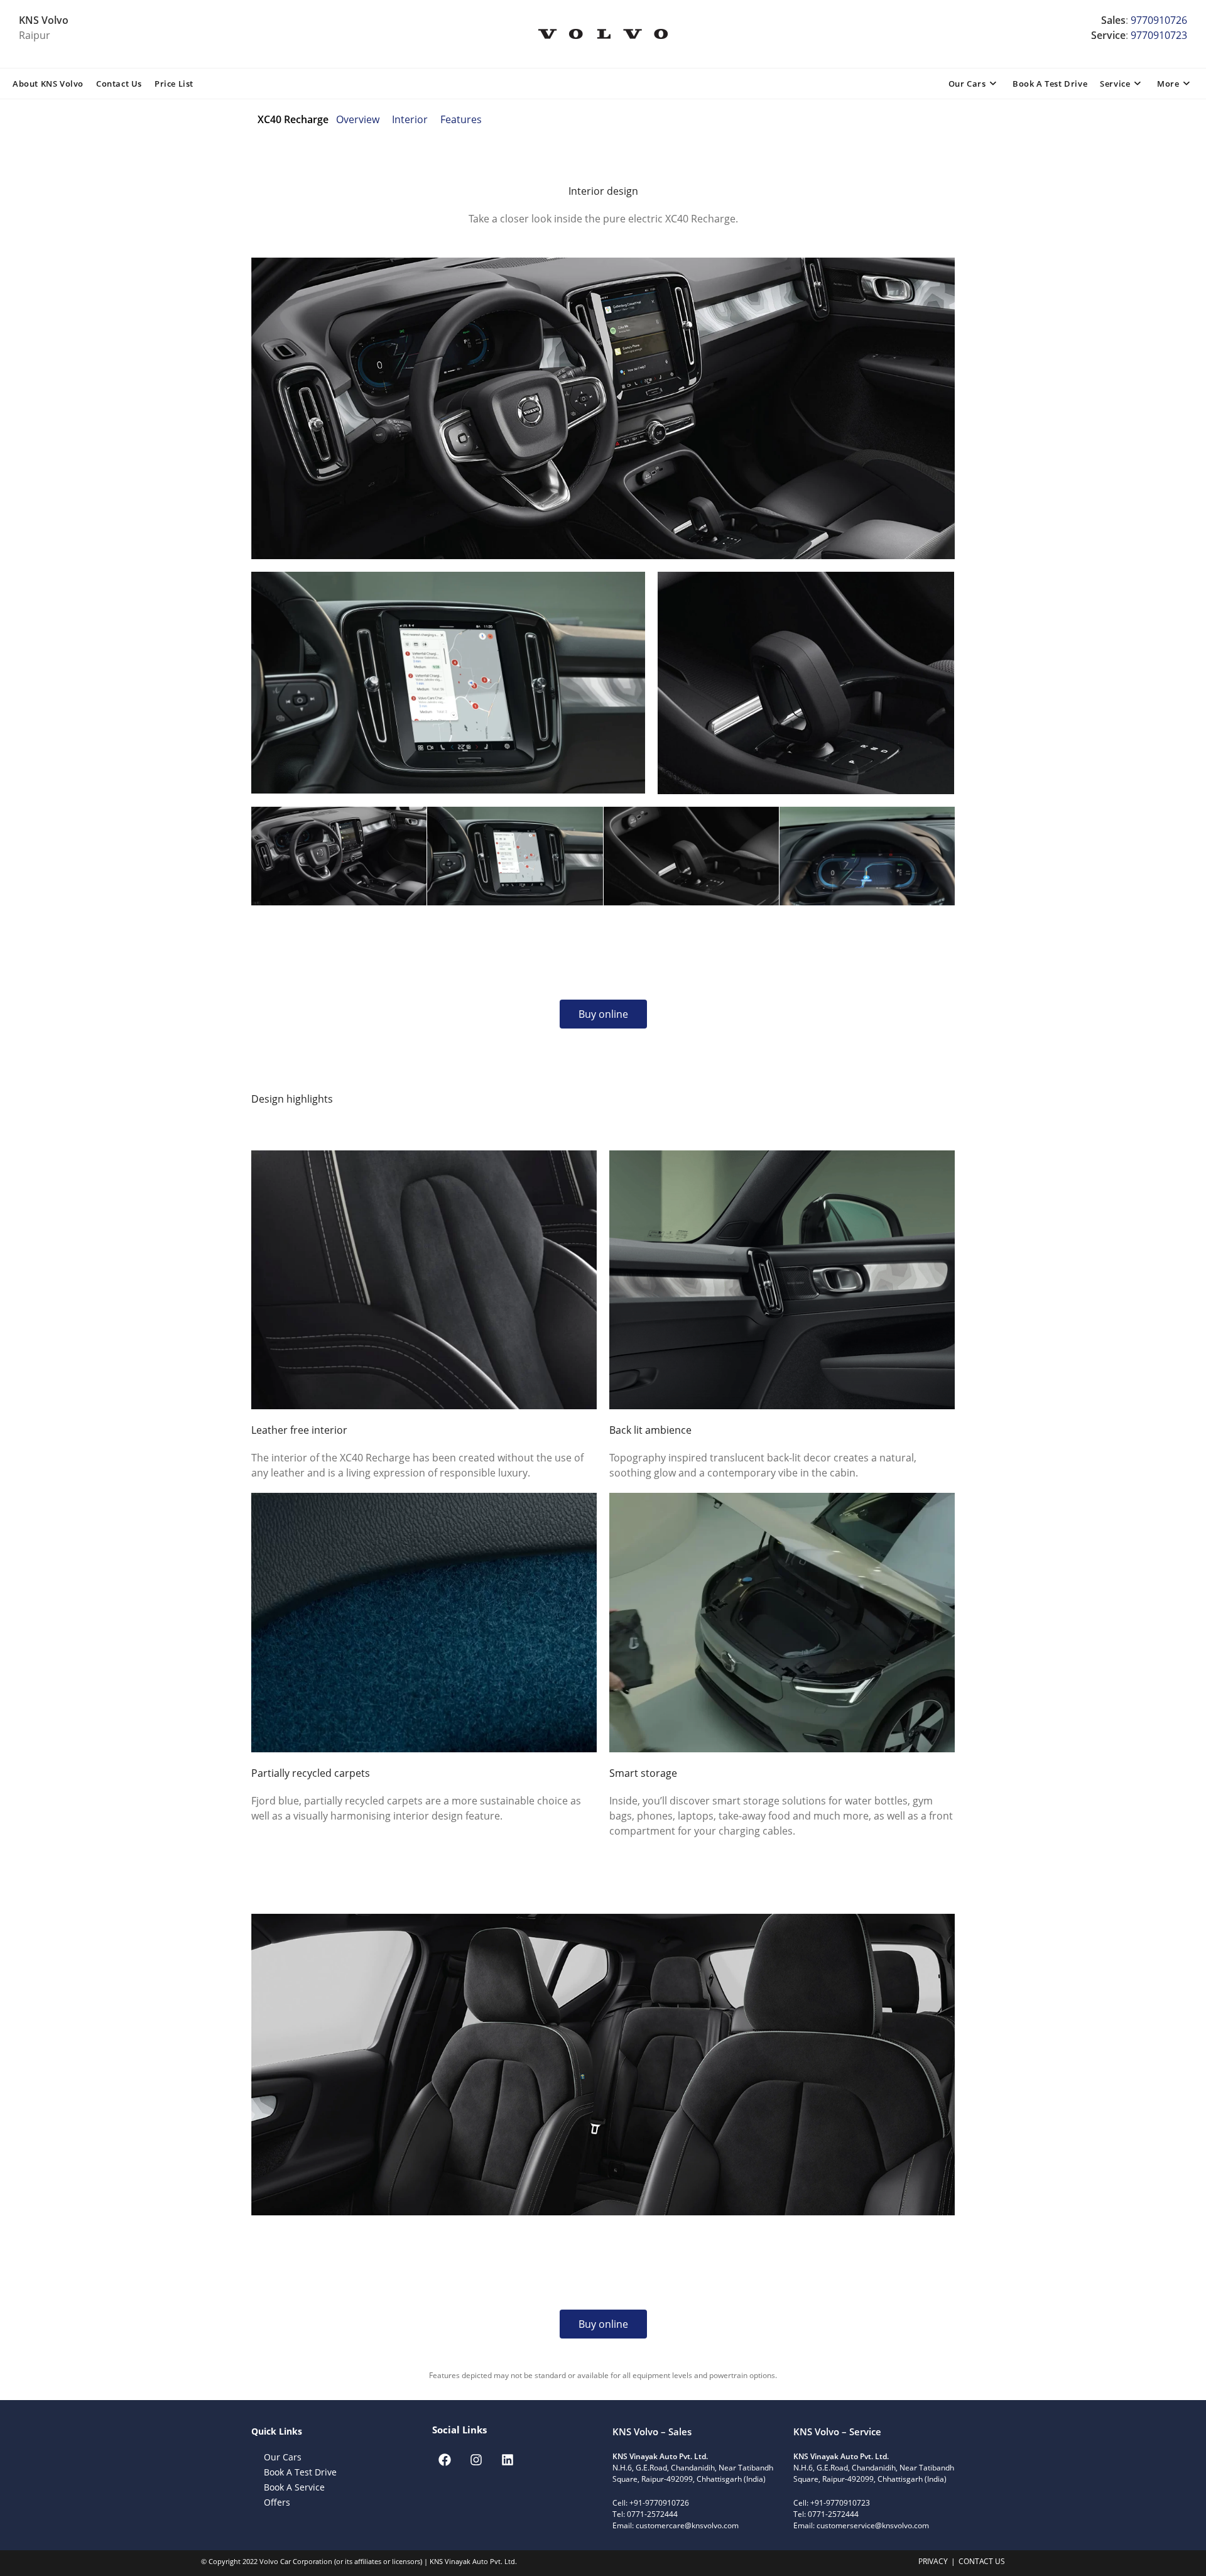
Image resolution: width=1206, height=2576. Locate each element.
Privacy (933, 2561)
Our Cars (283, 2457)
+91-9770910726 (660, 2503)
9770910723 (1159, 35)
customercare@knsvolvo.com (687, 2525)
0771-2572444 (652, 2514)
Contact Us (982, 2561)
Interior (410, 119)
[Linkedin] (508, 2460)
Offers (277, 2502)
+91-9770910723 (840, 2503)
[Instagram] (476, 2460)
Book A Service (294, 2487)
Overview (358, 119)
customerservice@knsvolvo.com (873, 2525)
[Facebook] (445, 2460)
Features (461, 119)
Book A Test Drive (300, 2472)
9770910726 (1159, 20)
